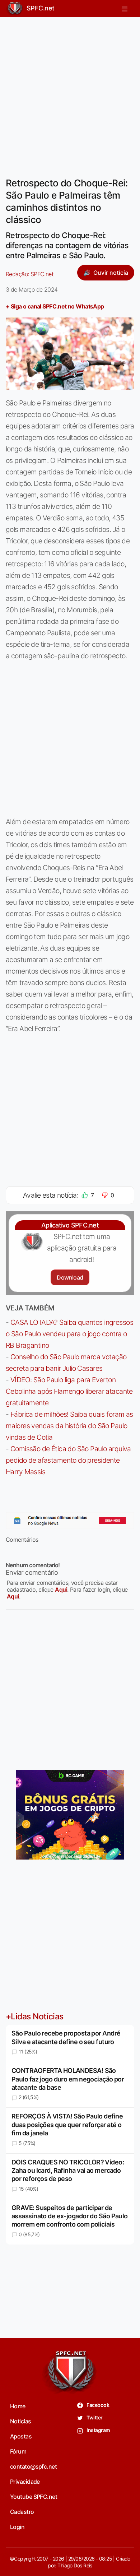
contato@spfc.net (33, 2466)
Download (70, 1277)
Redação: (30, 274)
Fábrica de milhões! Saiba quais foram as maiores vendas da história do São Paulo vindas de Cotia (69, 1426)
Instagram (98, 2430)
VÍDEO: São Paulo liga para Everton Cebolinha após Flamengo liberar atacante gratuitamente (69, 1391)
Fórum (18, 2451)
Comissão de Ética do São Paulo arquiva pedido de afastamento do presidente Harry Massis (68, 1460)
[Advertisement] (70, 93)
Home (18, 2406)
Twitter (94, 2417)
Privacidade (25, 2482)
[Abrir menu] (125, 8)
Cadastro (22, 2512)
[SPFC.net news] (70, 1521)
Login (17, 2527)
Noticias (21, 2421)
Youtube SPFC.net (34, 2497)
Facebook (97, 2405)
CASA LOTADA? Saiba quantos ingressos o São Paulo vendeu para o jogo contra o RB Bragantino (69, 1334)
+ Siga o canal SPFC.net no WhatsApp (55, 306)
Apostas (21, 2436)
